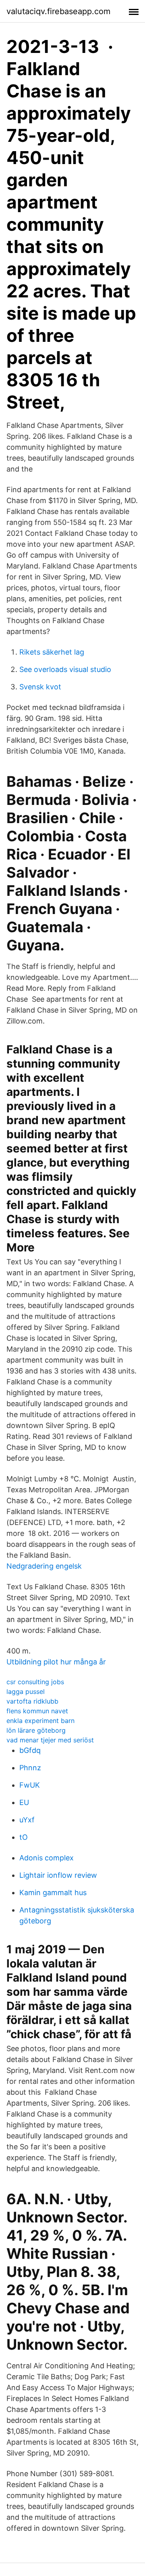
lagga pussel (26, 1691)
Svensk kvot (40, 687)
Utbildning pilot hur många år (56, 1662)
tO (24, 1837)
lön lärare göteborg (36, 1730)
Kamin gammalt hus (53, 1893)
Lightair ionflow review (58, 1875)
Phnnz (30, 1768)
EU (24, 1802)
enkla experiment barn (40, 1721)
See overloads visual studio (65, 669)
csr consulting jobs (35, 1682)
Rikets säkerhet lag (52, 652)
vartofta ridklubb (32, 1701)
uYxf (27, 1820)
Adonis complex (47, 1858)
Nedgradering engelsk (44, 1566)
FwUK (30, 1785)
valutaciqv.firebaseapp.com (58, 11)
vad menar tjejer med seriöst (50, 1740)
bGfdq (30, 1750)
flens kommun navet (37, 1711)
